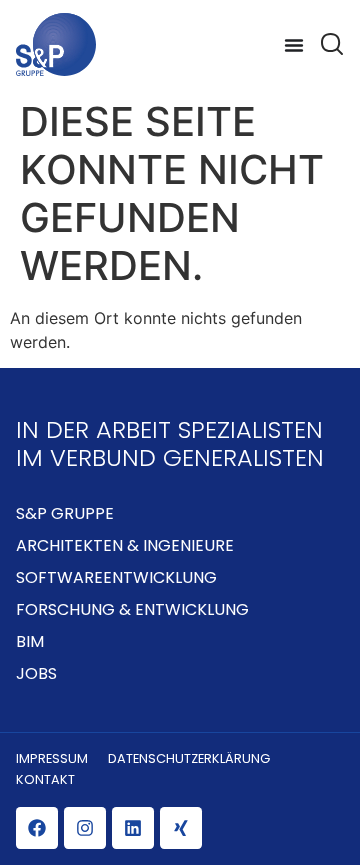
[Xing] (181, 828)
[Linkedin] (133, 828)
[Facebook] (37, 828)
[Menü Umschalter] (294, 45)
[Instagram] (85, 828)
